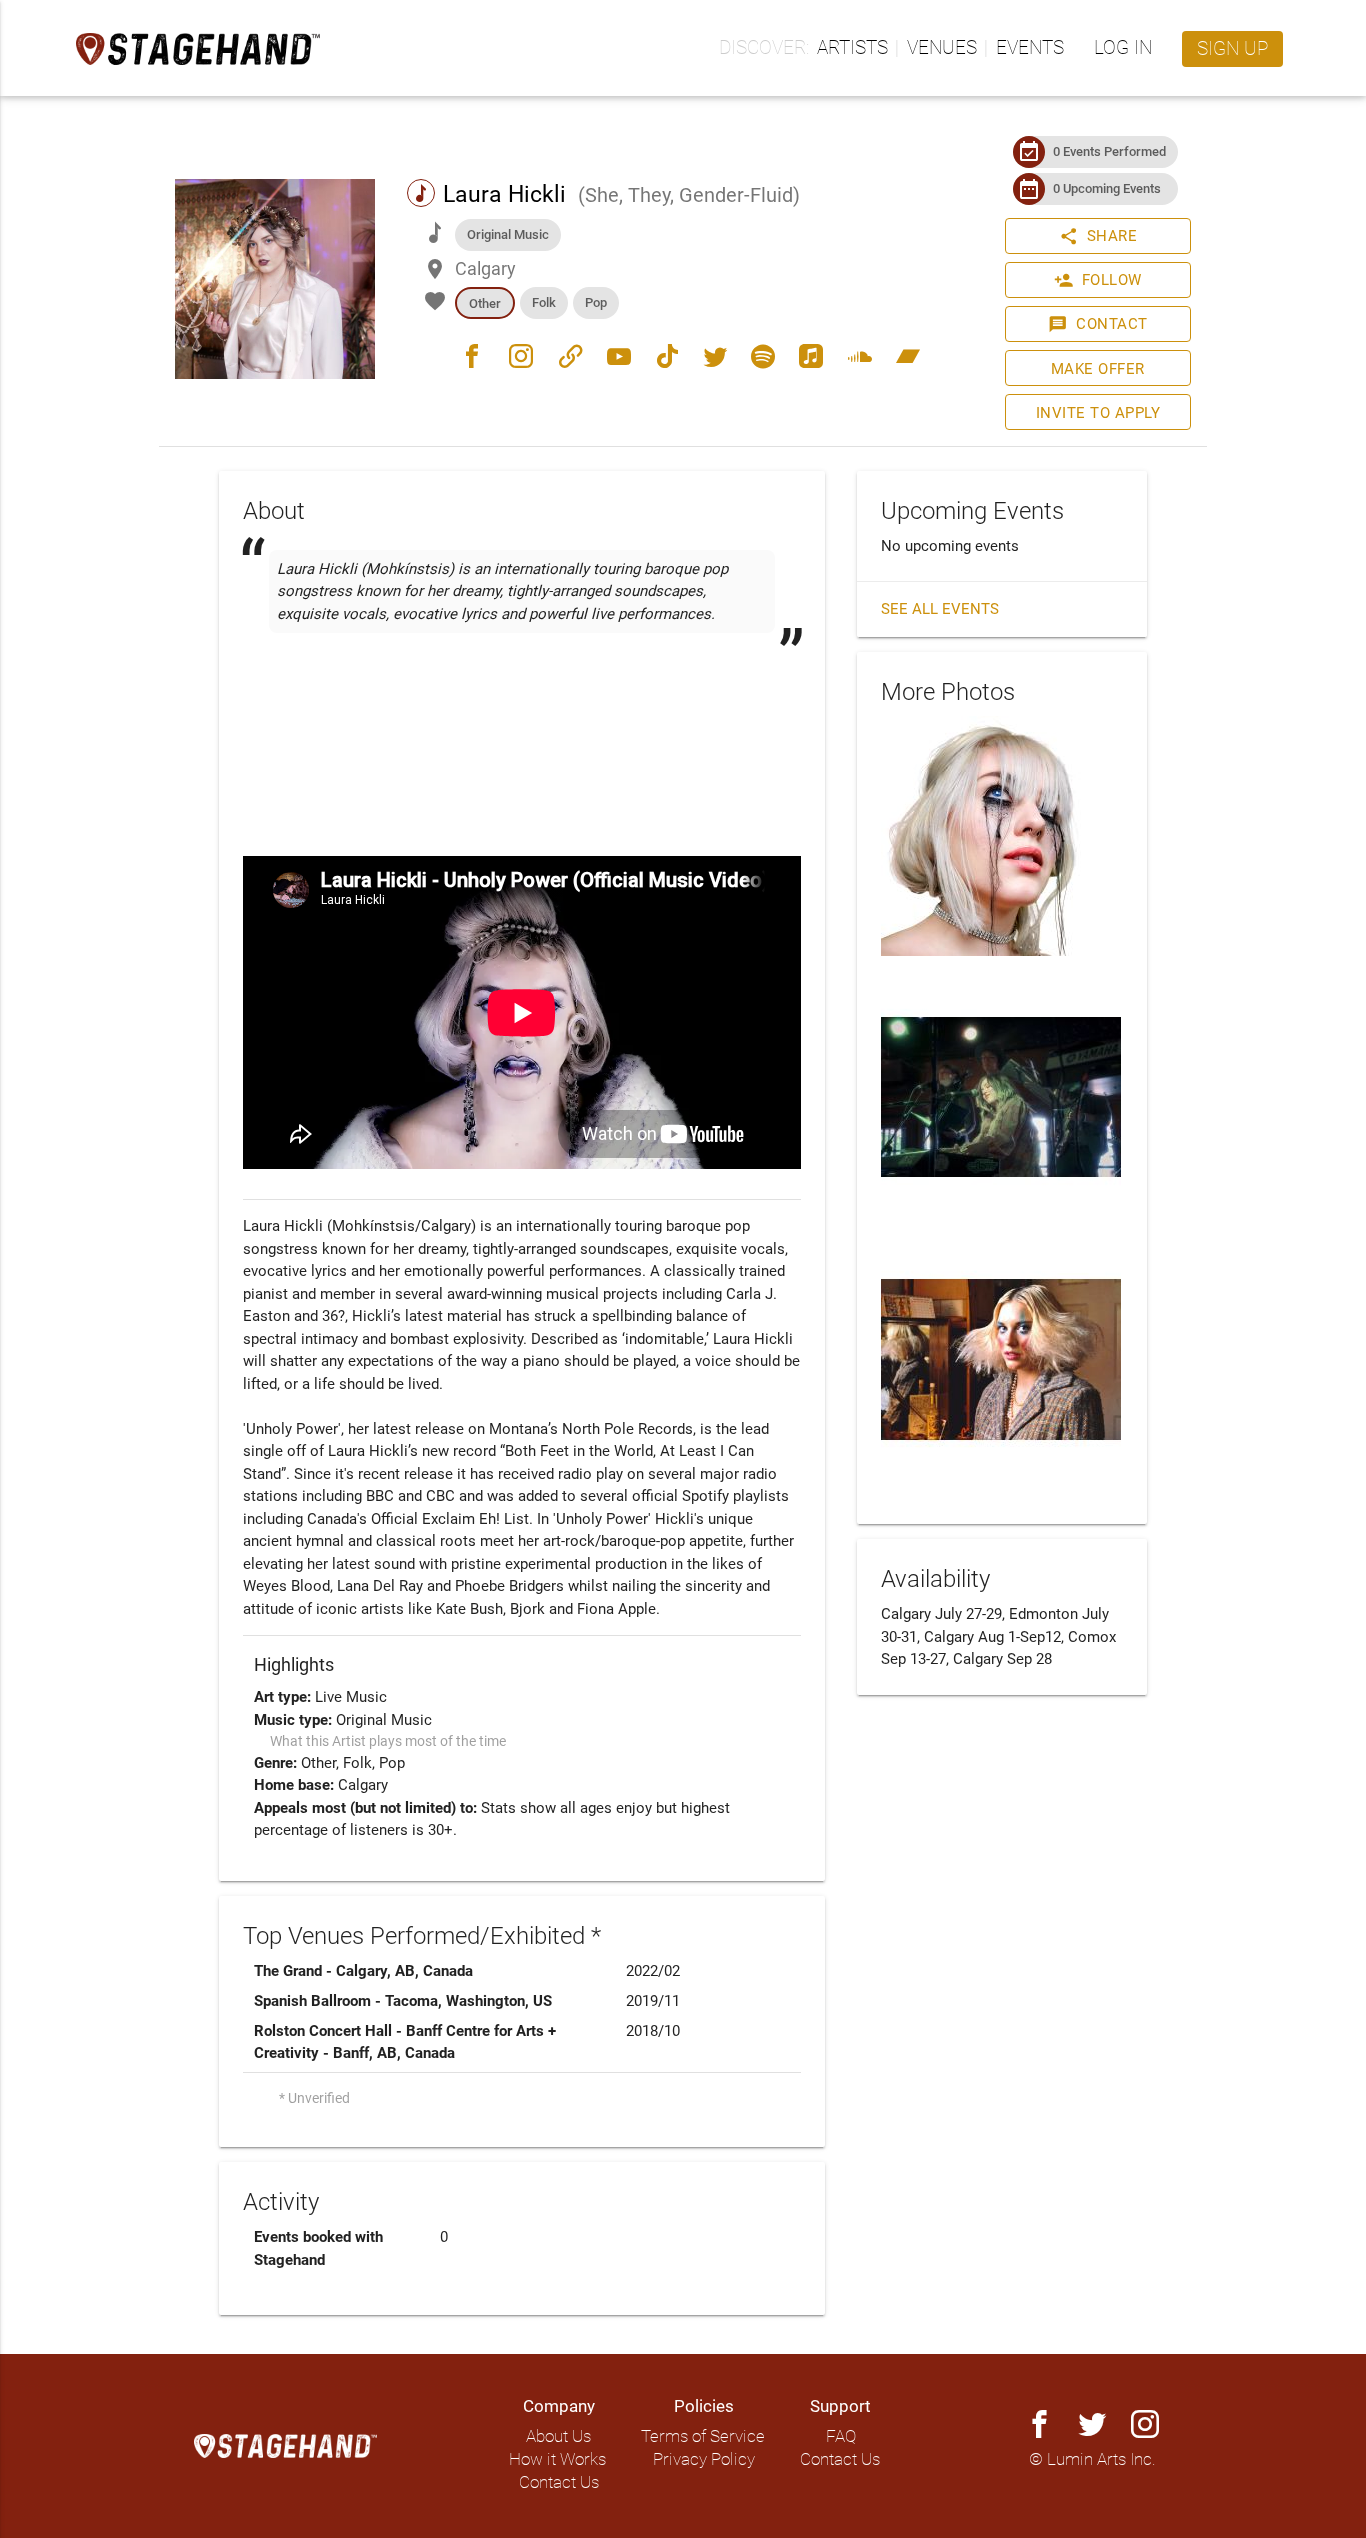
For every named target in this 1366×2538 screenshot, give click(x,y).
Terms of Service (703, 2436)
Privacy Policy (704, 2459)
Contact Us (559, 2482)
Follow (1098, 280)
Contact (1098, 324)
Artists (852, 48)
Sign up (1232, 49)
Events (1030, 48)
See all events (940, 609)
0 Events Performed (1109, 151)
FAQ (841, 2436)
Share (1098, 236)
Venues (942, 48)
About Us (558, 2436)
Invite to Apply (1098, 413)
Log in (1123, 48)
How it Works (557, 2459)
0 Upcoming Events (1107, 188)
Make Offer (1098, 369)
